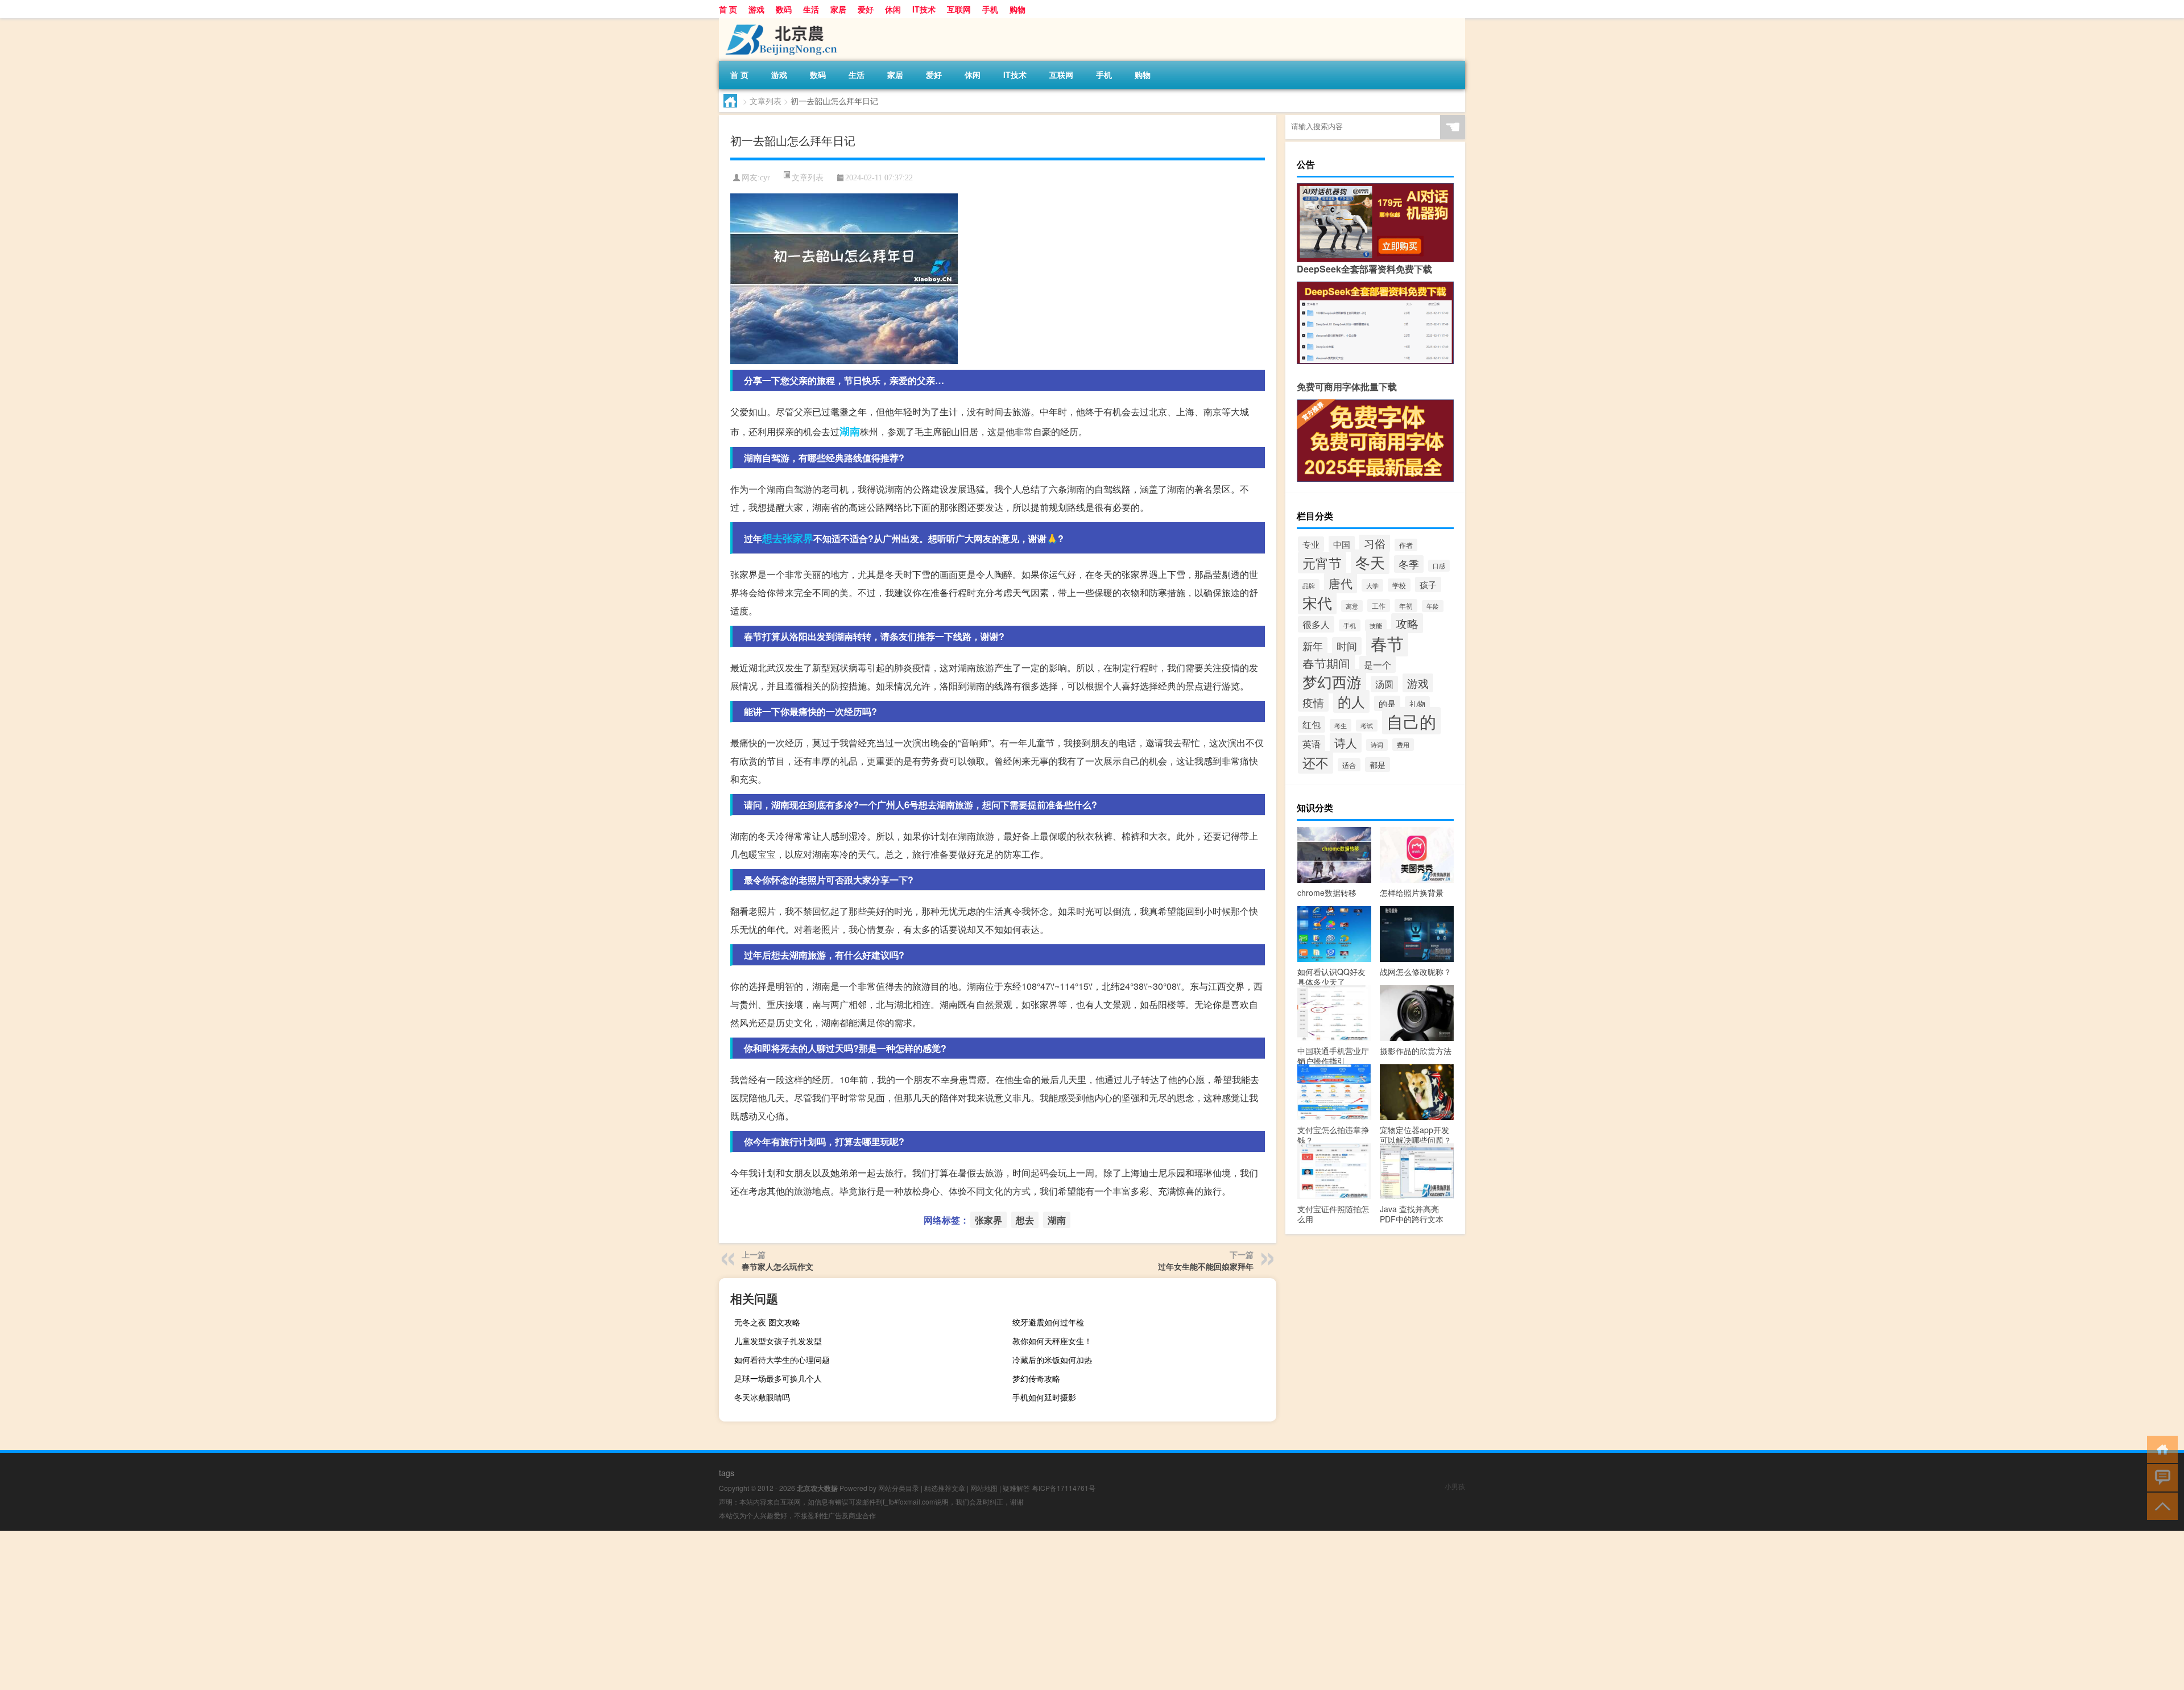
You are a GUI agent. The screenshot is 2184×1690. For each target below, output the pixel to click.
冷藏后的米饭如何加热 (1052, 1360)
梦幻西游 (1332, 681)
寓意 (1352, 606)
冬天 (1370, 562)
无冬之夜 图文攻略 (767, 1322)
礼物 (1417, 704)
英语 (1312, 743)
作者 (1406, 545)
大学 (1372, 585)
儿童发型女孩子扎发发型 (778, 1341)
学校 (1399, 585)
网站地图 (984, 1488)
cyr (765, 178)
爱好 (866, 9)
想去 (772, 538)
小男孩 (1455, 1486)
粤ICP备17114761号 (1064, 1488)
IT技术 (924, 9)
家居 (838, 9)
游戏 (756, 9)
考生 (1341, 725)
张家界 (798, 538)
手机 (990, 9)
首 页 (728, 9)
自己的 (1411, 721)
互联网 (959, 9)
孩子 (1428, 584)
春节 (1387, 643)
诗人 (1346, 743)
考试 (1367, 726)
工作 (1379, 606)
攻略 (1407, 623)
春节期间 (1326, 663)
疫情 (1313, 702)
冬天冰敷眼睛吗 (762, 1397)
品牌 (1309, 585)
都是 (1378, 765)
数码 (784, 9)
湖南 (850, 431)
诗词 (1377, 745)
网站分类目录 (899, 1488)
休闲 (893, 9)
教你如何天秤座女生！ (1052, 1341)
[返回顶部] (2160, 1505)
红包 (1312, 724)
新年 (1313, 646)
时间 (1347, 646)
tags (727, 1473)
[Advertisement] (341, 1610)
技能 (1376, 625)
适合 (1349, 765)
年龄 (1433, 606)
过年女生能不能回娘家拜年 (1206, 1266)
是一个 (1378, 664)
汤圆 (1384, 684)
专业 (1311, 544)
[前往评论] (2160, 1477)
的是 (1387, 703)
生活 (811, 9)
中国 (1342, 544)
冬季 (1409, 564)
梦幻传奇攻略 (1036, 1378)
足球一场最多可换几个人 (778, 1378)
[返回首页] (2160, 1449)
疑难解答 (1016, 1488)
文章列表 (766, 101)
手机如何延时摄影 (1044, 1397)
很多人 (1316, 624)
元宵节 (1322, 563)
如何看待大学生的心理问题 (782, 1360)
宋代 (1317, 602)
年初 (1406, 606)
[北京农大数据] (779, 22)
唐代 (1341, 583)
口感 (1439, 566)
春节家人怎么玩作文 (777, 1266)
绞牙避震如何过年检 (1048, 1322)
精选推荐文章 (945, 1488)
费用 (1403, 745)
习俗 (1375, 543)
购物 (1017, 9)
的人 (1351, 701)
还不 (1316, 762)
